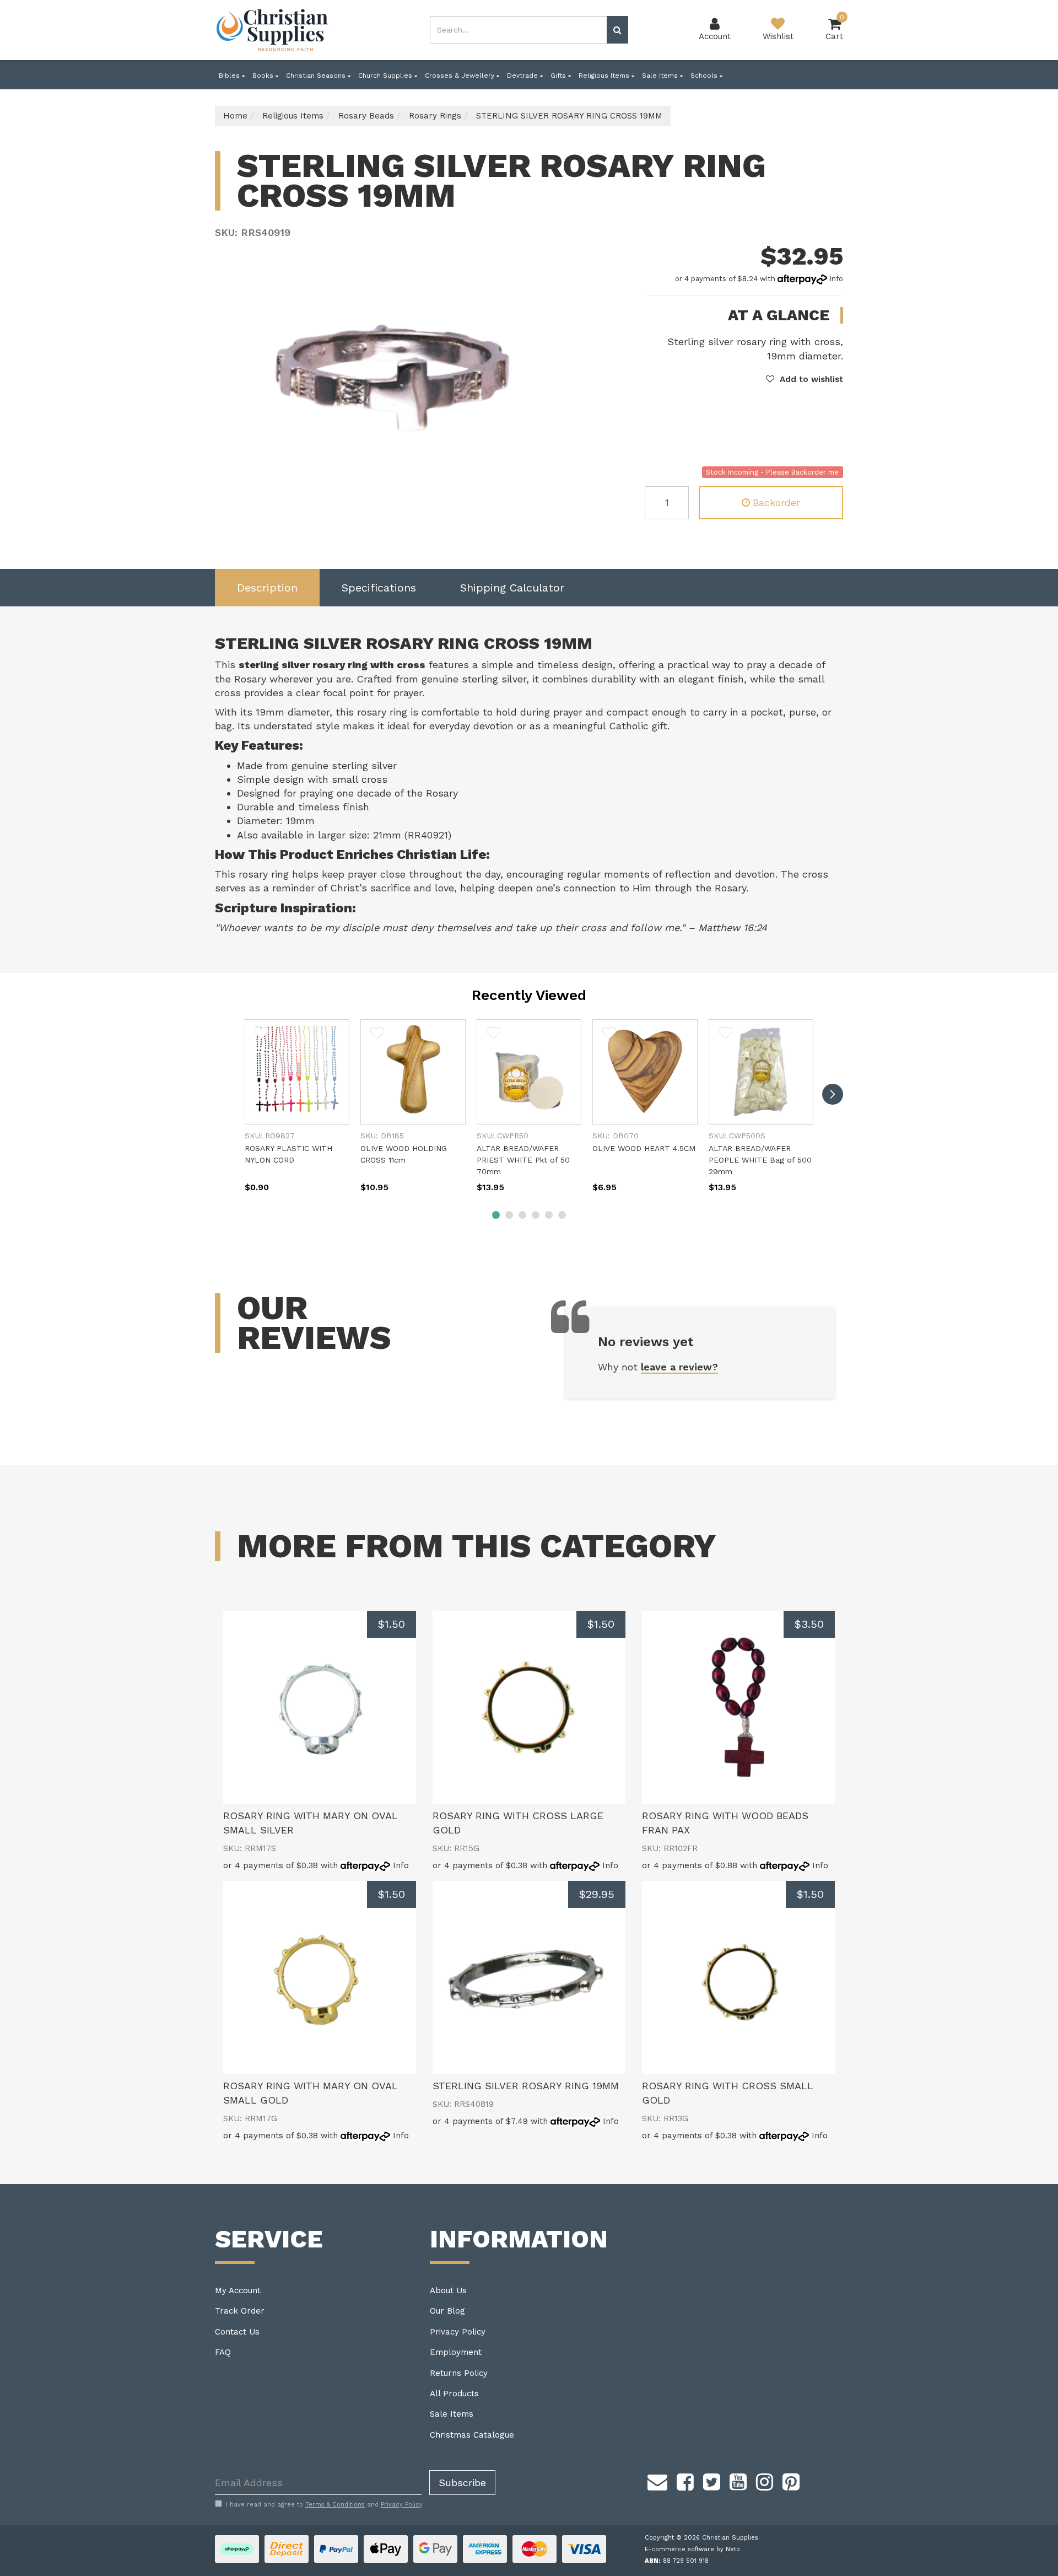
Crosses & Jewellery (461, 76)
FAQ (223, 2352)
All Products (454, 2394)
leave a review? (679, 1367)
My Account (238, 2290)
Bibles (230, 76)
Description (267, 588)
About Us (448, 2290)
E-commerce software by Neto (692, 2549)
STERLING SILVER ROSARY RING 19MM (526, 2086)
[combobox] (519, 30)
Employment (456, 2352)
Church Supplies (386, 76)
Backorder (776, 502)
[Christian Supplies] (273, 30)
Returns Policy (459, 2373)
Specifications (379, 588)
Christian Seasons (317, 76)
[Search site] (617, 30)
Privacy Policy (458, 2332)
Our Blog (447, 2311)
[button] (805, 379)
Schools (705, 76)
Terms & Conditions (335, 2505)
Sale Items (661, 76)
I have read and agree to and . (325, 2505)
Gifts (559, 76)
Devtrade (523, 76)
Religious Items (605, 76)
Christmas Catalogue (472, 2435)
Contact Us (237, 2332)
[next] (833, 1094)
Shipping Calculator (512, 588)
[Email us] (657, 2480)
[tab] (267, 588)
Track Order (240, 2311)
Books (264, 76)
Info (836, 279)
